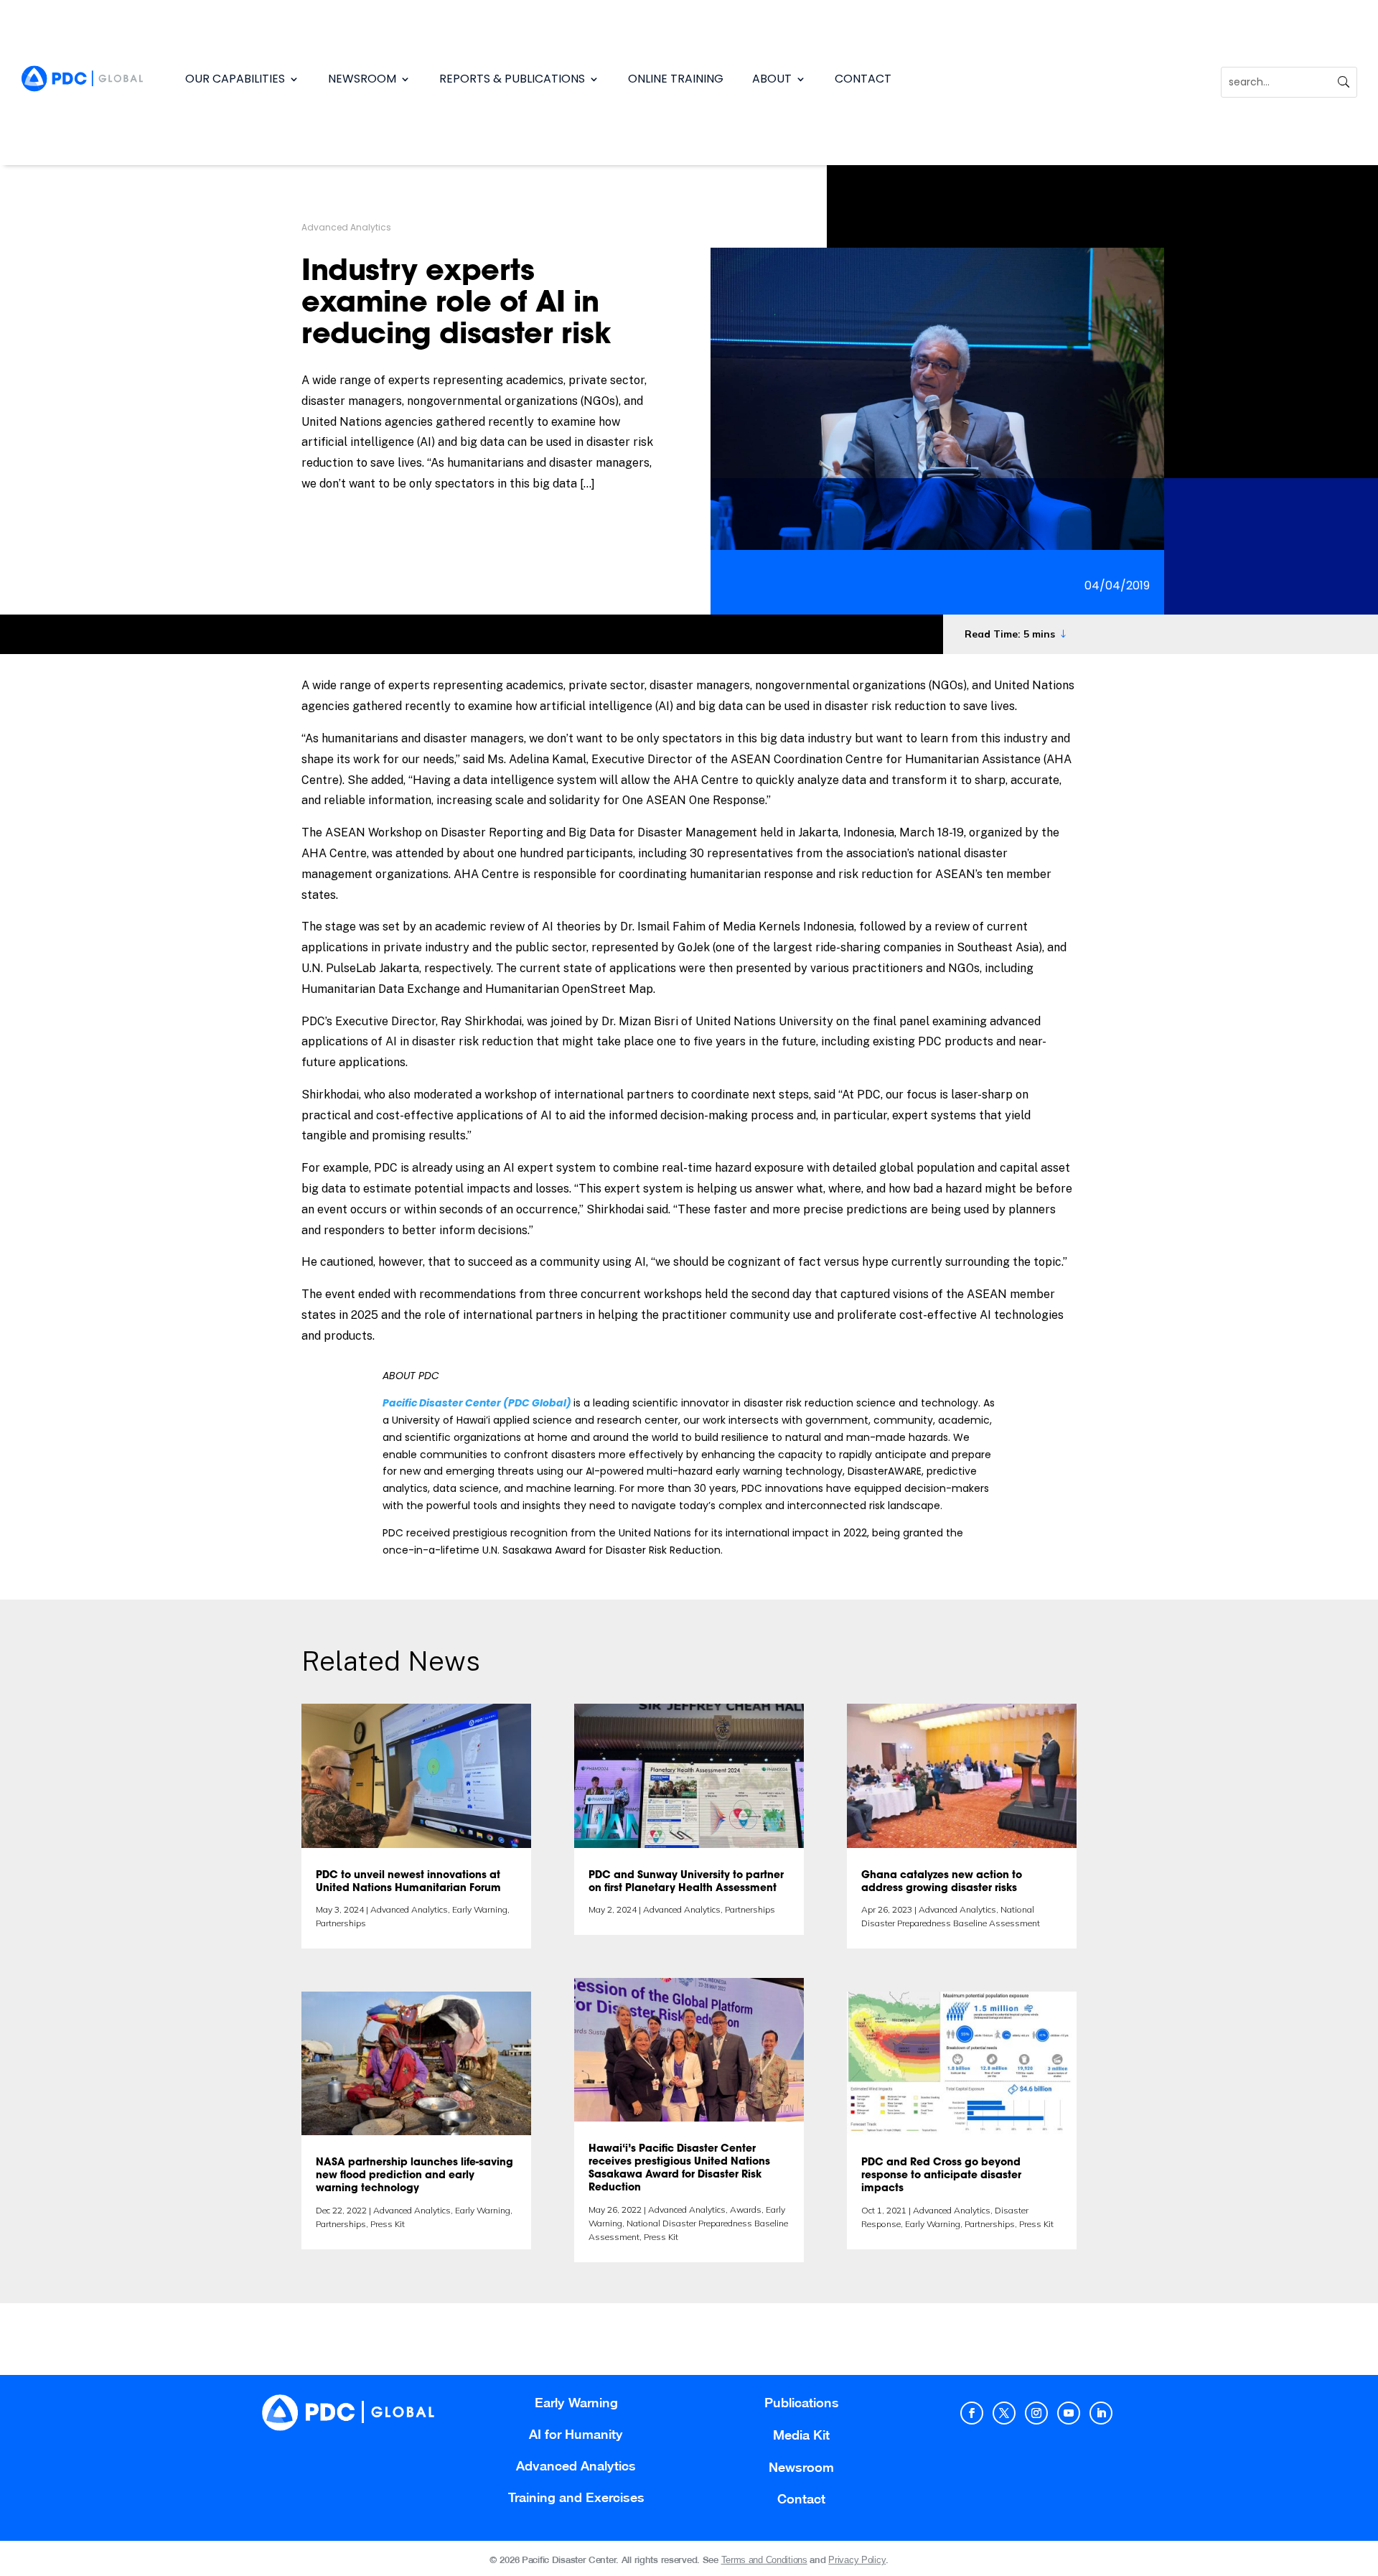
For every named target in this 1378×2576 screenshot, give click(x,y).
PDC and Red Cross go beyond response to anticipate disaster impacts (941, 2176)
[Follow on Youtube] (1069, 2413)
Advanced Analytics (346, 227)
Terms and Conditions (764, 2560)
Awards (746, 2209)
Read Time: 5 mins (1010, 634)
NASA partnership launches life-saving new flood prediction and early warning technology (414, 2176)
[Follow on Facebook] (972, 2413)
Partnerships (341, 1923)
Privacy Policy (857, 2560)
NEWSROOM (362, 79)
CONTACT (863, 79)
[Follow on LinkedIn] (1101, 2413)
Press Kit (388, 2224)
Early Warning (480, 1909)
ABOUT (772, 79)
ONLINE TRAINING (676, 79)
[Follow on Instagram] (1036, 2413)
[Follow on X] (1004, 2413)
